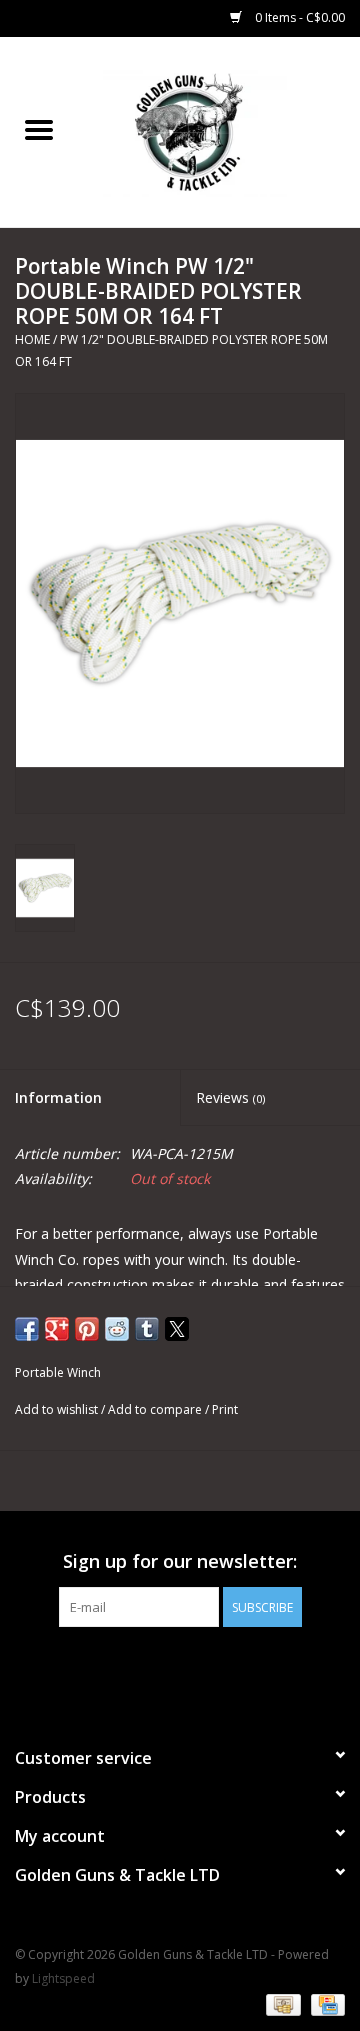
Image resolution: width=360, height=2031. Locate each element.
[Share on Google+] (57, 1329)
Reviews (230, 1097)
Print (225, 1409)
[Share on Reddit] (117, 1329)
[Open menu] (39, 129)
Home (32, 339)
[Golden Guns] (219, 130)
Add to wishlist (58, 1409)
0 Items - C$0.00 (298, 17)
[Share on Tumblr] (147, 1329)
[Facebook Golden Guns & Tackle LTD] (180, 1668)
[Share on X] (177, 1329)
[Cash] (281, 2003)
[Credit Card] (324, 2003)
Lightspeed (63, 1978)
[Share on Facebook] (27, 1329)
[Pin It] (87, 1329)
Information (58, 1097)
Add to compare (156, 1409)
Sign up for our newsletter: (180, 1561)
